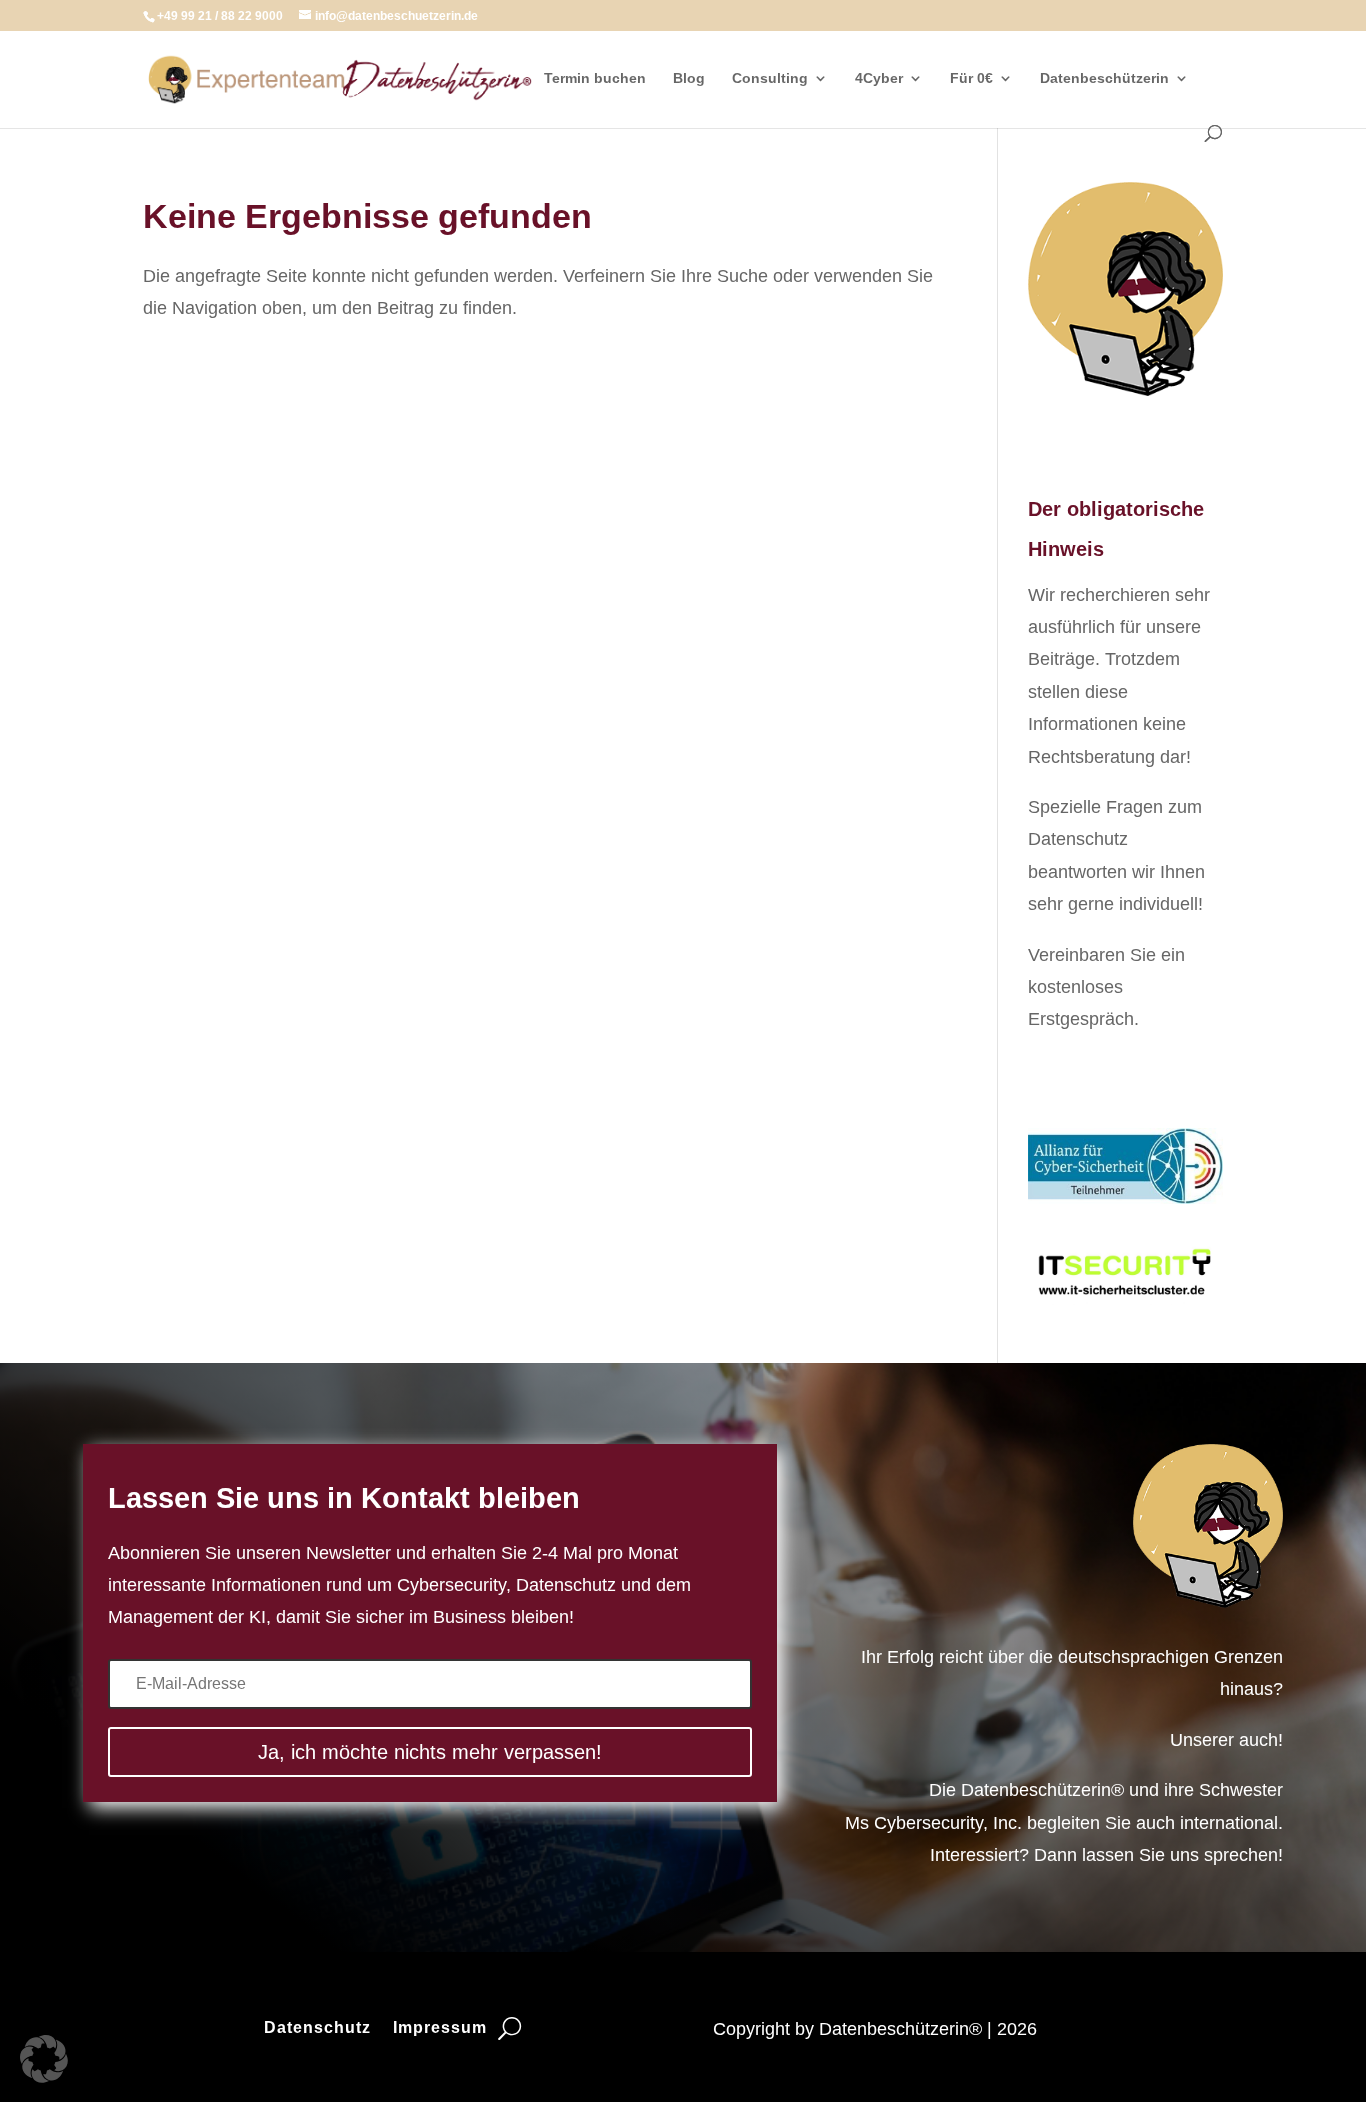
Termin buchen (595, 78)
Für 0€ (971, 78)
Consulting (770, 78)
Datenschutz (317, 2028)
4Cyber (879, 78)
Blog (689, 78)
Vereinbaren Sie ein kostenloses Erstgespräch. (1106, 987)
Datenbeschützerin (1104, 78)
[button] (44, 2059)
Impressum (440, 2028)
